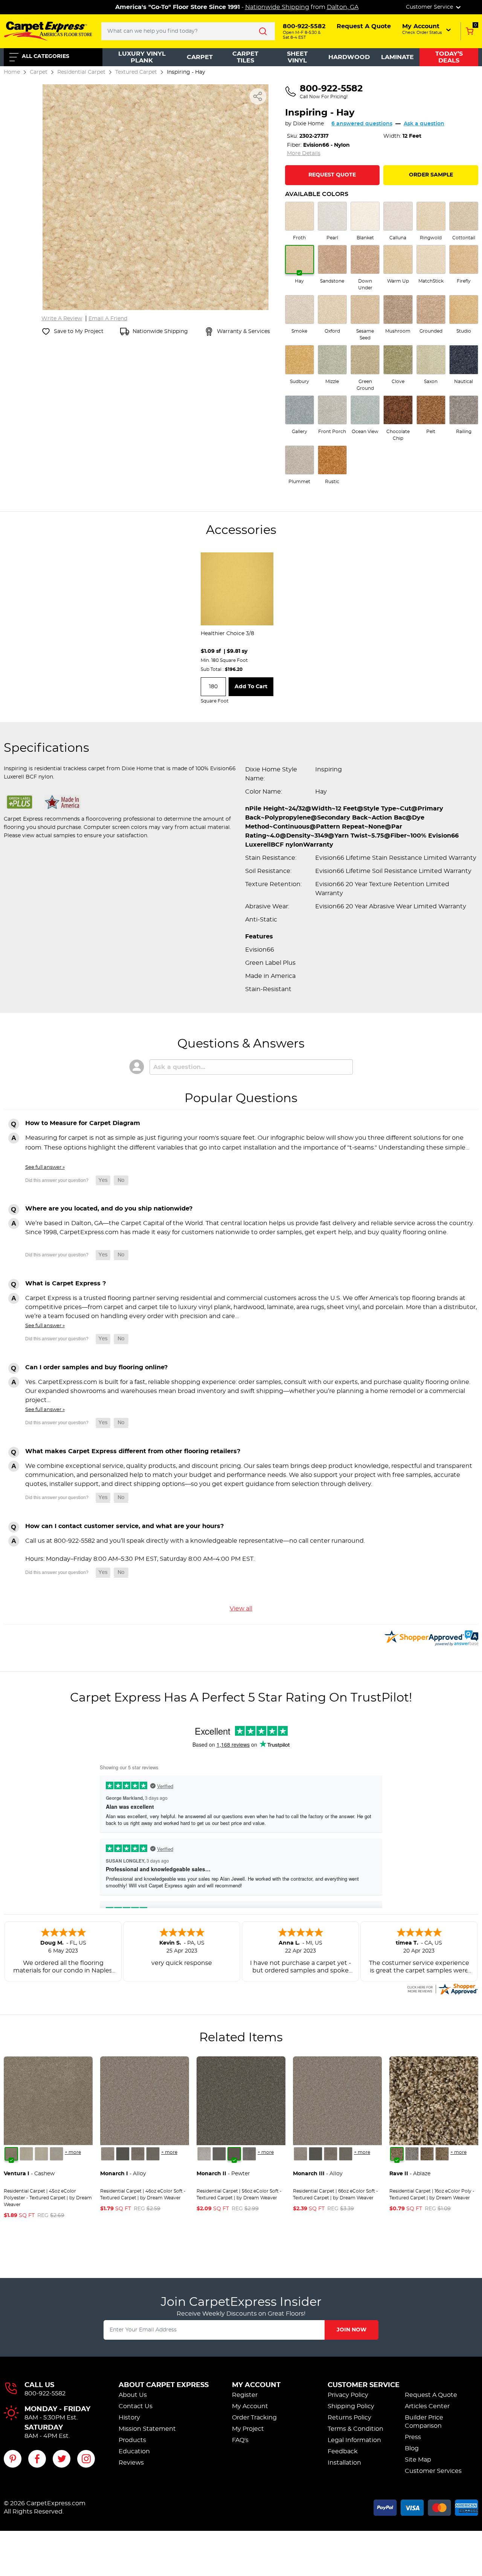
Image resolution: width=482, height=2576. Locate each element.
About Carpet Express (164, 2385)
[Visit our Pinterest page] (13, 2459)
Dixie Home (308, 124)
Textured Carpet (136, 72)
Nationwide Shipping (277, 7)
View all (241, 1609)
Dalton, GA (343, 7)
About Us (133, 2395)
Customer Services (433, 2471)
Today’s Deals (449, 57)
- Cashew (29, 2174)
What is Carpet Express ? (66, 1283)
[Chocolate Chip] (442, 2154)
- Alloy (123, 2174)
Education (134, 2451)
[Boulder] (427, 2154)
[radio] (300, 221)
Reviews (131, 2463)
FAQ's (240, 2440)
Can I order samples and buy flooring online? (96, 1367)
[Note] (108, 2154)
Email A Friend (108, 319)
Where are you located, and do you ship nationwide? (109, 1209)
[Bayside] (412, 2154)
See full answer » (45, 1167)
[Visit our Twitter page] (62, 2459)
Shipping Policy (351, 2406)
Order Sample (431, 175)
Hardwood (349, 57)
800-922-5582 (45, 2394)
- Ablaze (410, 2174)
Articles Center (427, 2406)
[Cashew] (11, 2154)
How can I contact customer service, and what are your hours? (124, 1526)
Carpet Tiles (245, 57)
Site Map (418, 2460)
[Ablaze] (397, 2154)
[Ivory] (41, 2154)
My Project (248, 2429)
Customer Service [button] (430, 7)
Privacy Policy (348, 2395)
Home (12, 72)
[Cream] (26, 2154)
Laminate (397, 57)
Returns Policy (349, 2418)
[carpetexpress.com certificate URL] (442, 1988)
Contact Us (136, 2406)
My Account (256, 2385)
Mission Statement (147, 2429)
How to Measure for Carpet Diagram (83, 1123)
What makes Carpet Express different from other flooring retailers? (133, 1451)
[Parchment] (56, 2154)
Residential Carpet (81, 72)
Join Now (352, 2330)
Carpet (200, 57)
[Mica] (123, 2154)
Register (245, 2395)
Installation (344, 2463)
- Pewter (223, 2174)
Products (132, 2440)
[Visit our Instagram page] (86, 2459)
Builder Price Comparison (424, 2422)
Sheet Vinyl (297, 57)
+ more (73, 2152)
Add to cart (251, 687)
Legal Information (354, 2440)
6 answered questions (362, 124)
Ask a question (424, 124)
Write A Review (62, 319)
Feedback (343, 2451)
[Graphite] (153, 2154)
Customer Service (364, 2385)
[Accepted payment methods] (426, 2506)
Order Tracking (254, 2418)
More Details (304, 154)
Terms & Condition (355, 2429)
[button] (427, 29)
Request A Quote (431, 2395)
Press (413, 2437)
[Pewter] (138, 2154)
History (129, 2418)
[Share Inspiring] (258, 96)
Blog (412, 2448)
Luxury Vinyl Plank (142, 57)
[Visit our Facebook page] (37, 2459)
